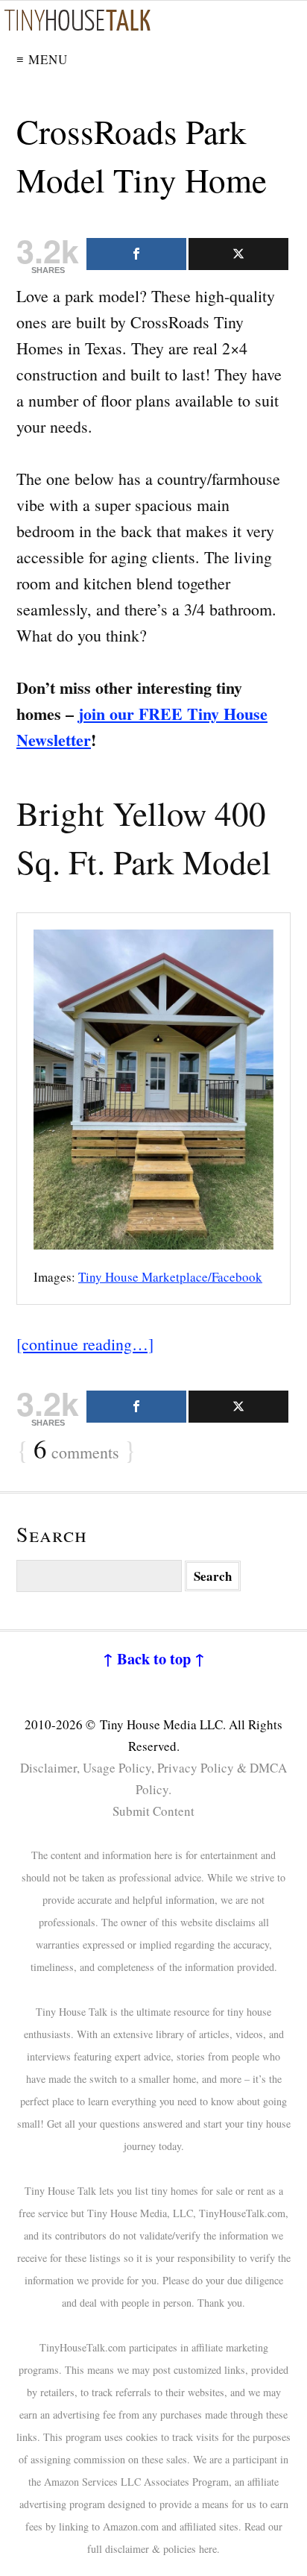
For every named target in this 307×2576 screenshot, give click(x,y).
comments (76, 1450)
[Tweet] (238, 254)
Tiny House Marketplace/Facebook (170, 1277)
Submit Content (153, 1811)
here (208, 2549)
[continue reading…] (85, 1344)
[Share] (136, 254)
